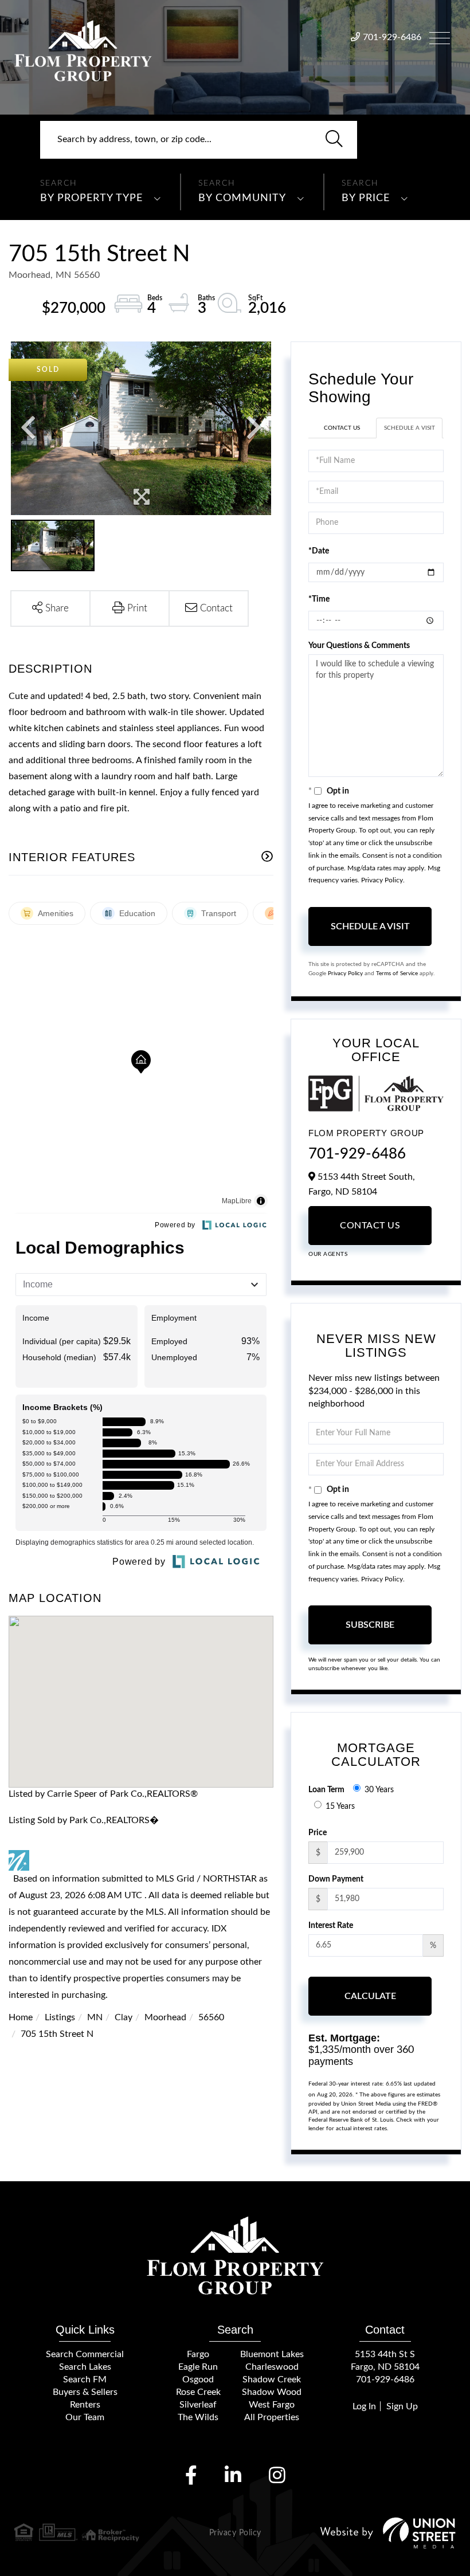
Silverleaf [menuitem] (198, 2405)
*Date (319, 551)
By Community (242, 198)
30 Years (379, 1790)
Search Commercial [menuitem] (85, 2354)
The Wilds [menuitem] (198, 2417)
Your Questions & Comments (359, 646)
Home (21, 2017)
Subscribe (370, 1625)
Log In (364, 2406)
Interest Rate (331, 1926)
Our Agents (328, 1254)
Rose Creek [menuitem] (198, 2392)
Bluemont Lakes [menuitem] (272, 2354)
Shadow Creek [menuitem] (272, 2379)
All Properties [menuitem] (272, 2417)
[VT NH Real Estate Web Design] (388, 2533)
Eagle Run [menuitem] (198, 2367)
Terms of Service (397, 973)
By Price (366, 198)
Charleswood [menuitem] (272, 2367)
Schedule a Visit (410, 428)
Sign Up (402, 2406)
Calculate (370, 1996)
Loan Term (326, 1790)
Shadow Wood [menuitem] (272, 2392)
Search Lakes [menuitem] (85, 2367)
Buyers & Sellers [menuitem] (85, 2392)
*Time (319, 599)
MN (95, 2017)
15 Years (340, 1807)
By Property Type (91, 198)
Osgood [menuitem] (198, 2379)
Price (318, 1833)
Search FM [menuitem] (85, 2379)
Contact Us (342, 428)
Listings (60, 2017)
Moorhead (165, 2017)
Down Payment (336, 1879)
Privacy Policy (382, 880)
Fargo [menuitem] (198, 2354)
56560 (211, 2017)
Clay (124, 2017)
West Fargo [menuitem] (272, 2405)
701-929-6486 (392, 37)
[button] (334, 140)
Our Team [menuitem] (85, 2417)
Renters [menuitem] (85, 2405)
